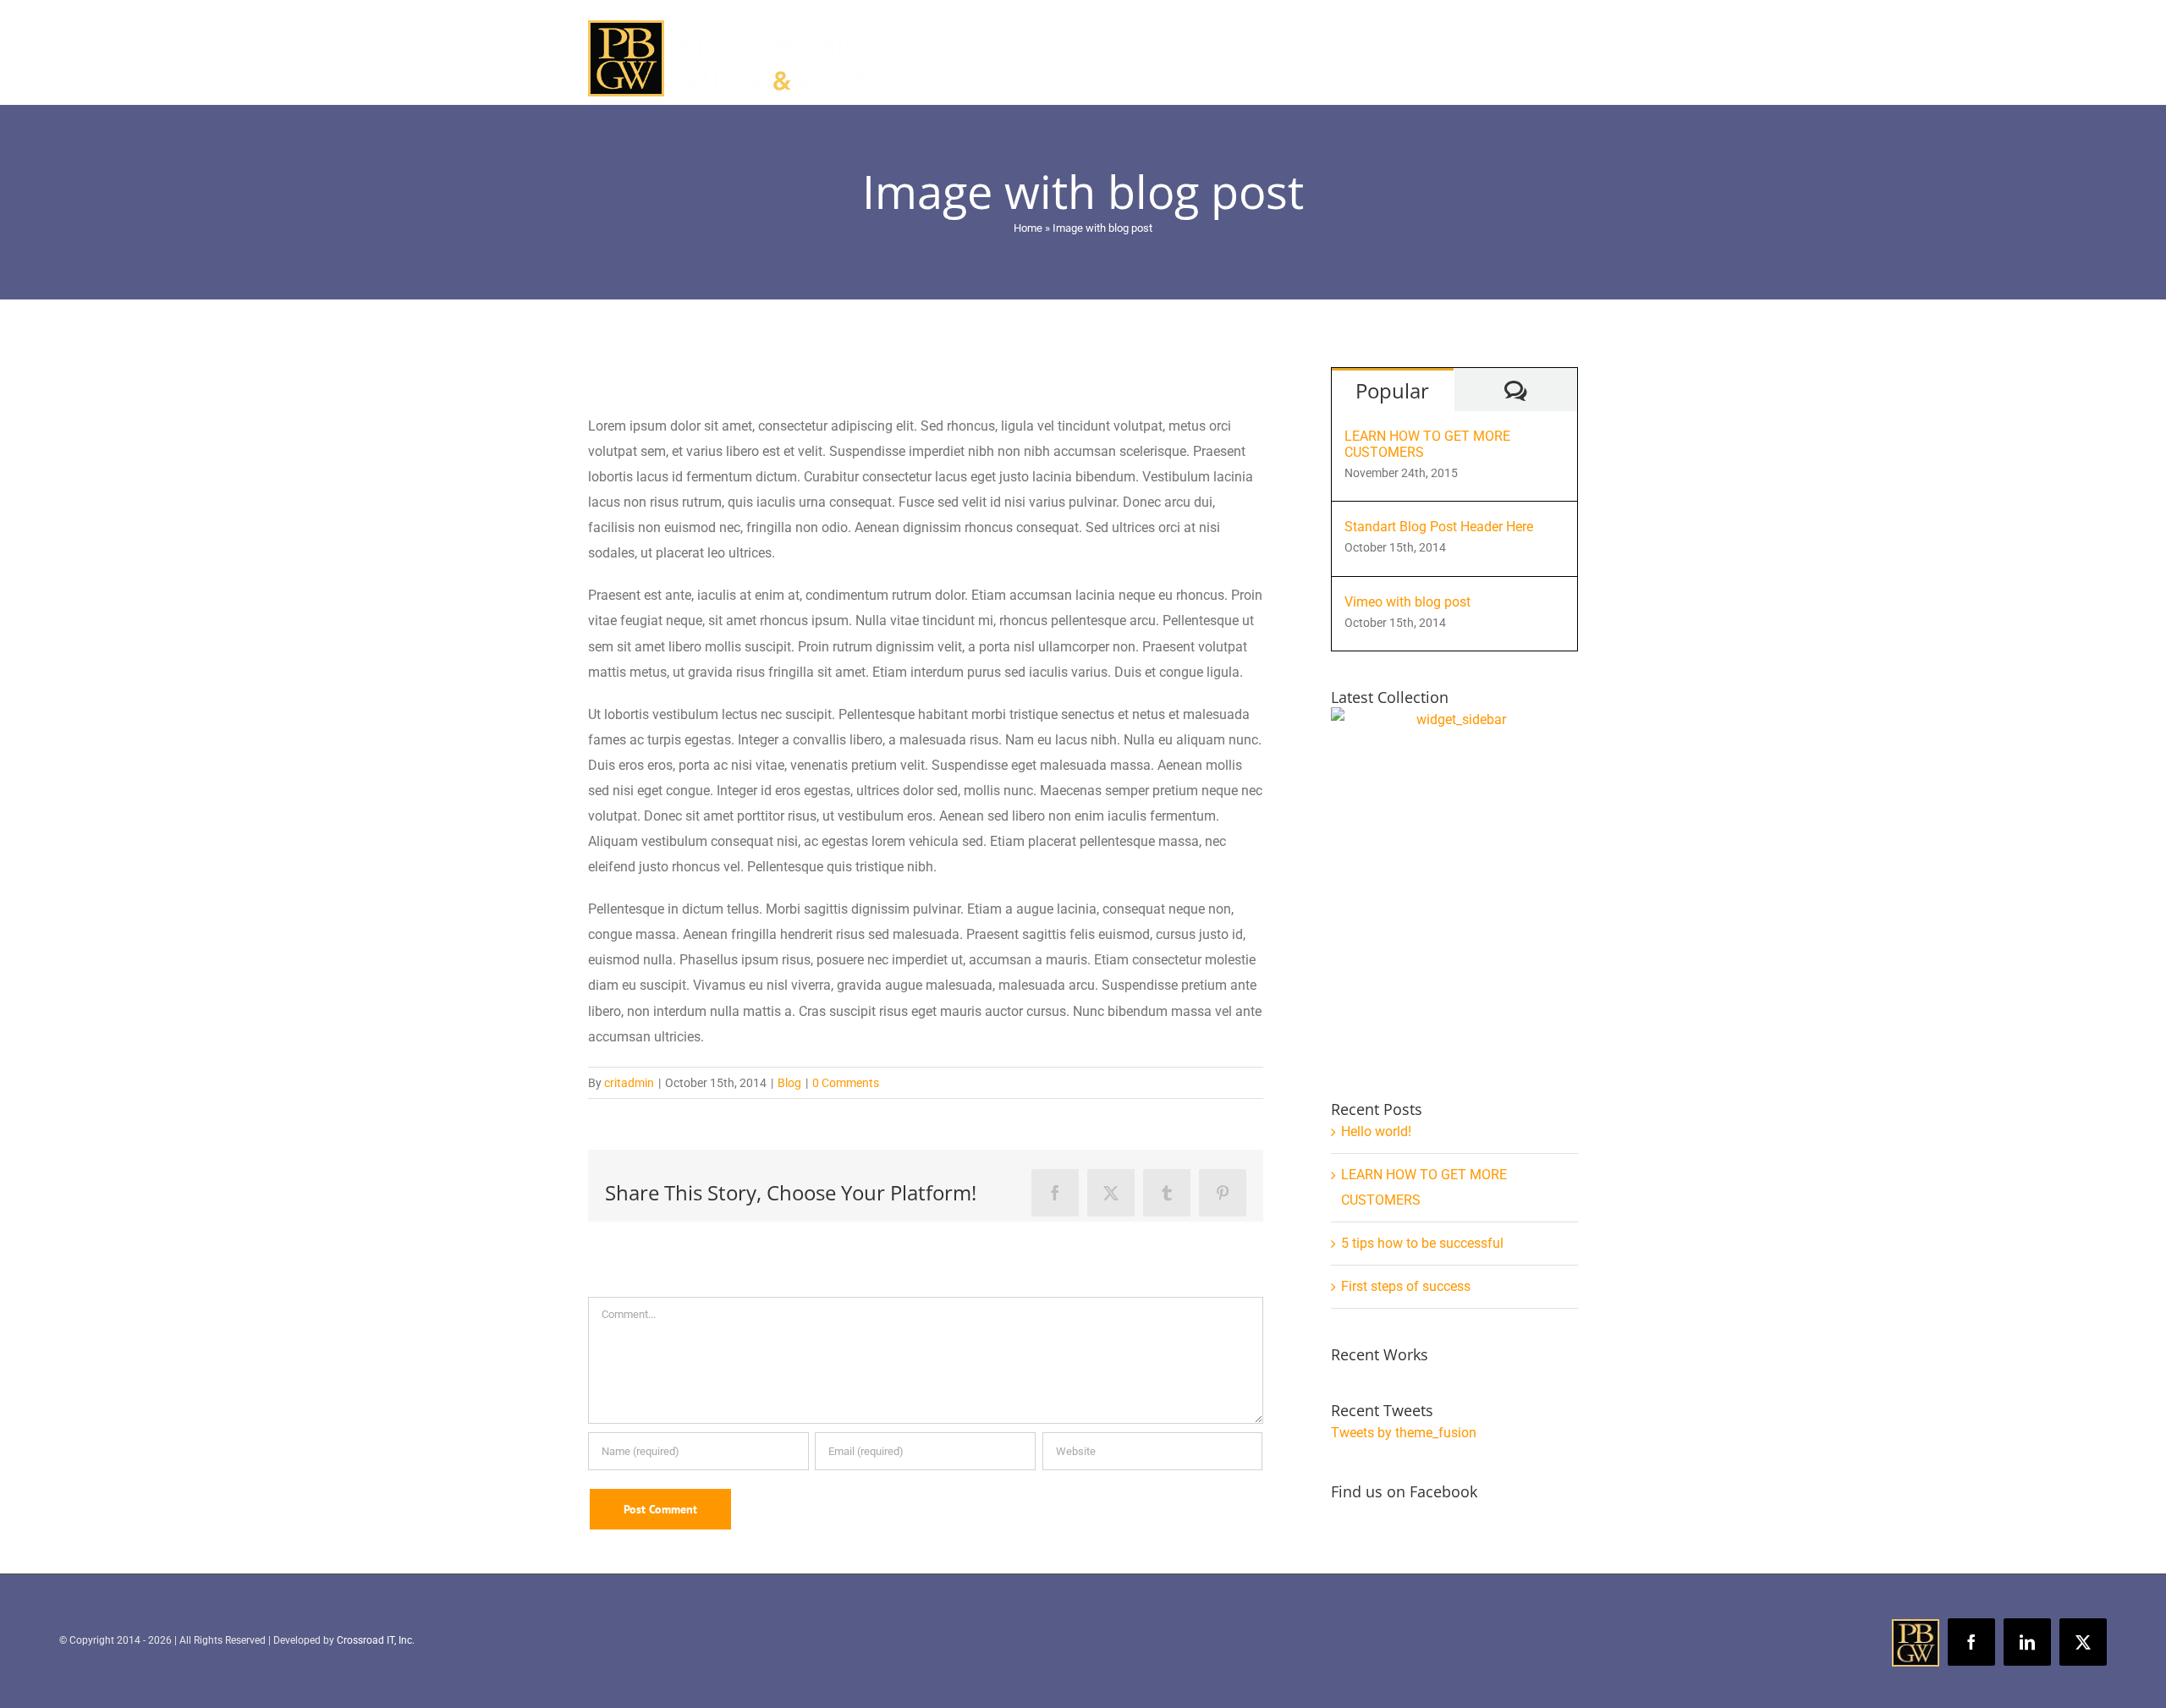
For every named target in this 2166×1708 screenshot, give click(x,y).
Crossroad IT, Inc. (376, 1640)
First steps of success (1406, 1286)
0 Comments (846, 1083)
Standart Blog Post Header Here (1439, 527)
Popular (1392, 390)
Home (1028, 228)
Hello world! (1376, 1131)
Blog (789, 1083)
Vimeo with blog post (1407, 602)
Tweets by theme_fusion (1404, 1433)
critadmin (629, 1083)
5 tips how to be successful (1422, 1243)
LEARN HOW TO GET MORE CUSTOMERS (1427, 444)
